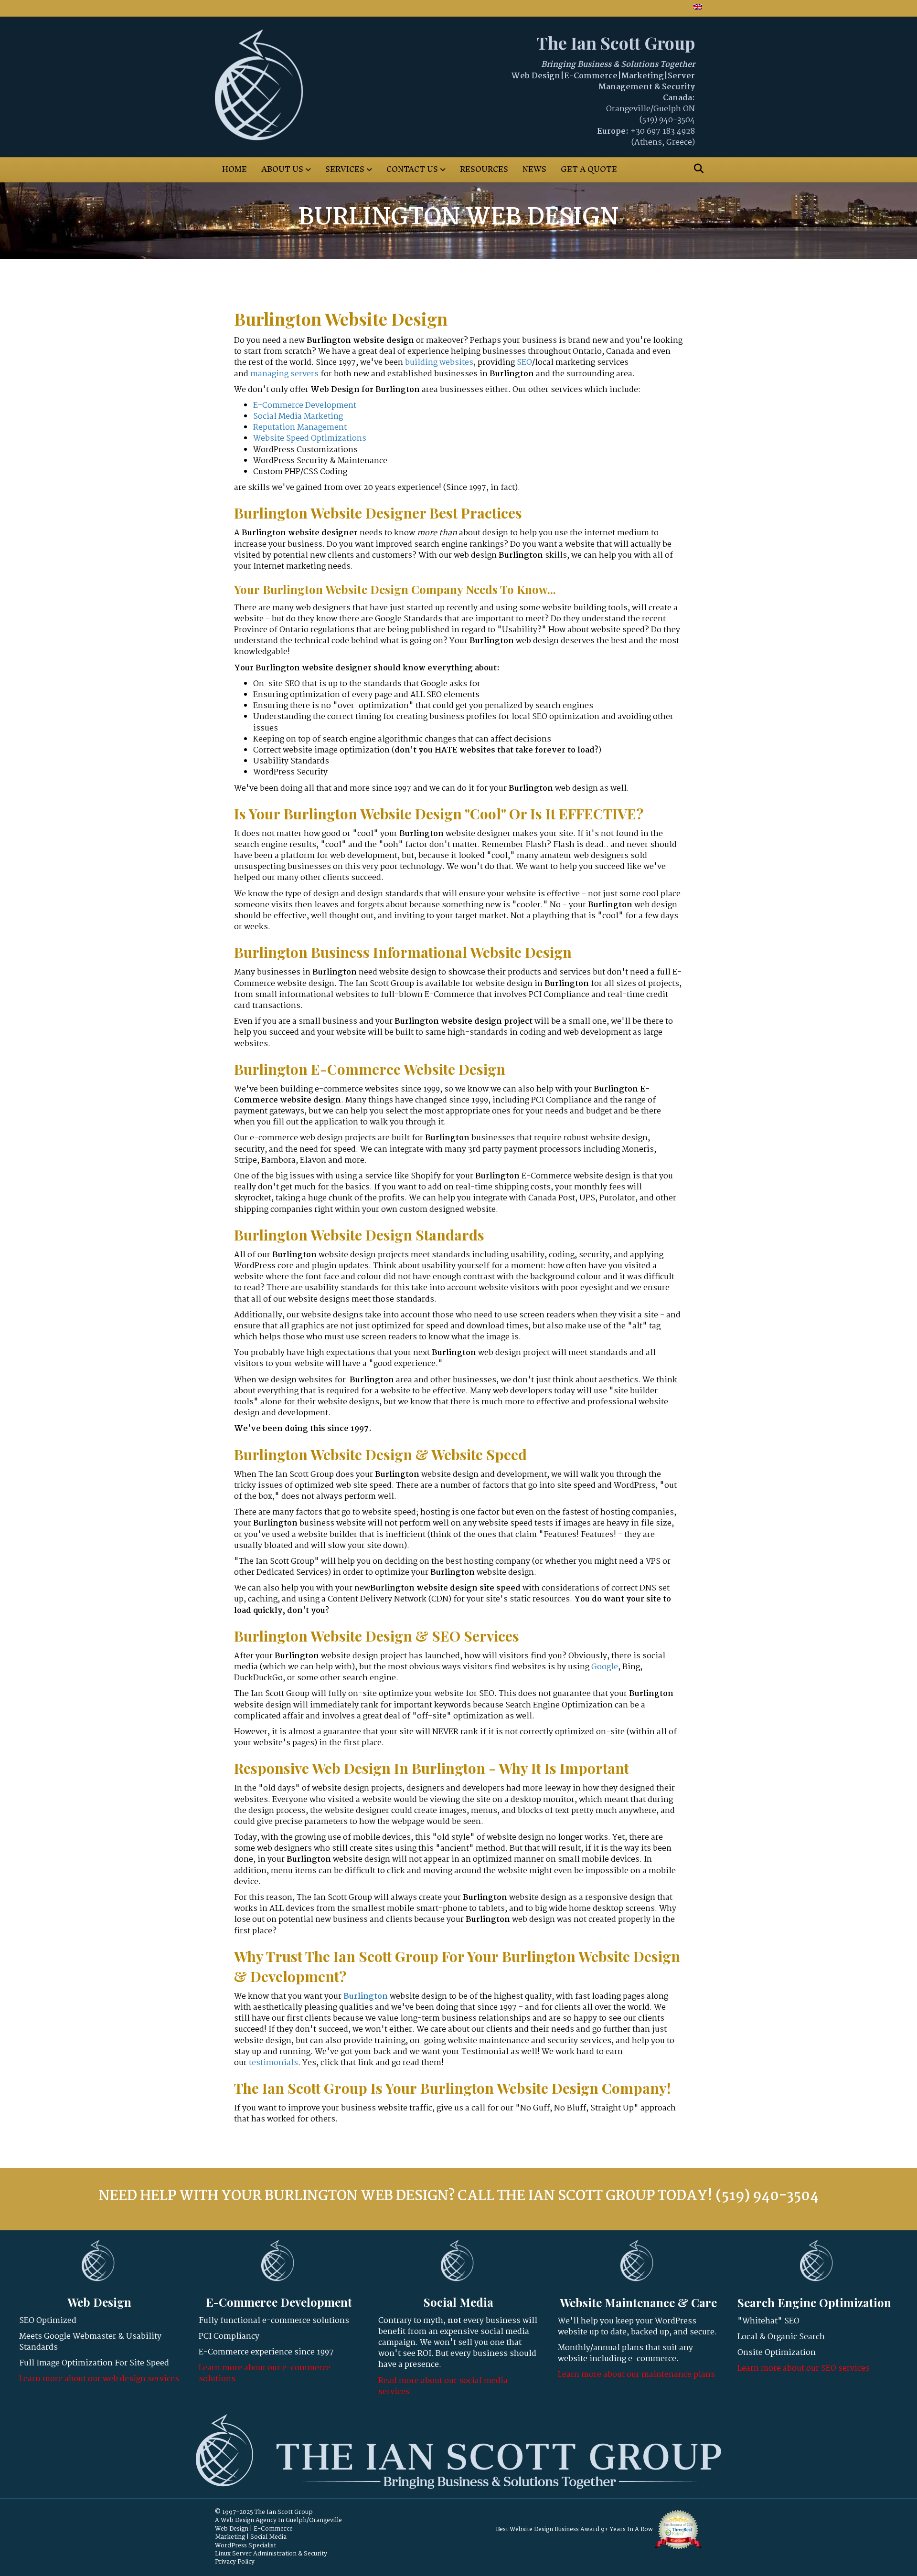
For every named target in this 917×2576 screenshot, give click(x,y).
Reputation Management (300, 428)
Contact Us (412, 169)
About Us (282, 169)
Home (235, 169)
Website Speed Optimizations (310, 439)
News (534, 169)
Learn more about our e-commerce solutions (265, 2374)
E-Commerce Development (305, 406)
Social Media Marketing (298, 417)
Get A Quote (589, 169)
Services (345, 169)
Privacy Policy (235, 2562)
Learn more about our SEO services (804, 2369)
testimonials (273, 2063)
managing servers (284, 374)
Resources (484, 169)
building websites (439, 363)
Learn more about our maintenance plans (636, 2375)
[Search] (696, 169)
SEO (524, 363)
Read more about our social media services (443, 2386)
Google (605, 1667)
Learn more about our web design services (99, 2379)
